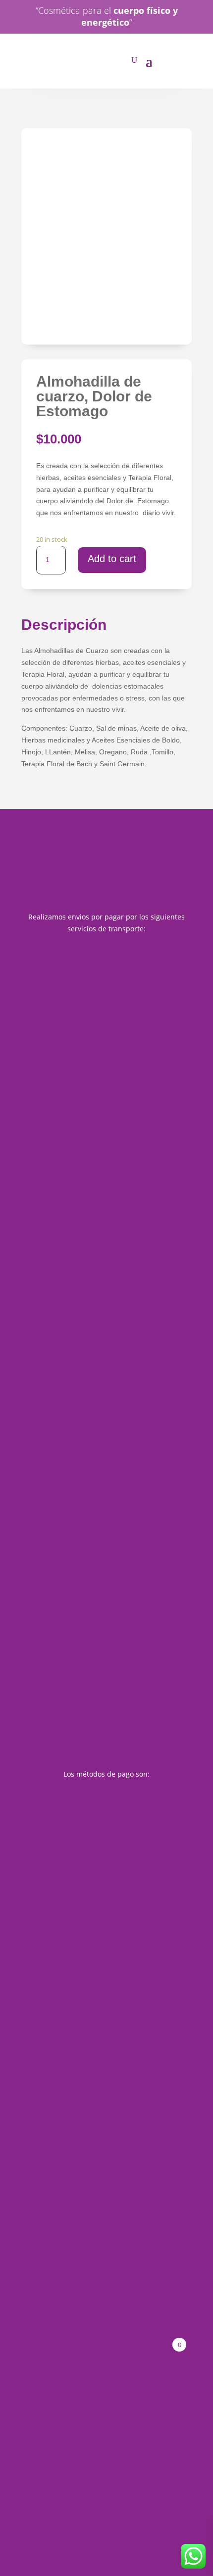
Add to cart (112, 559)
